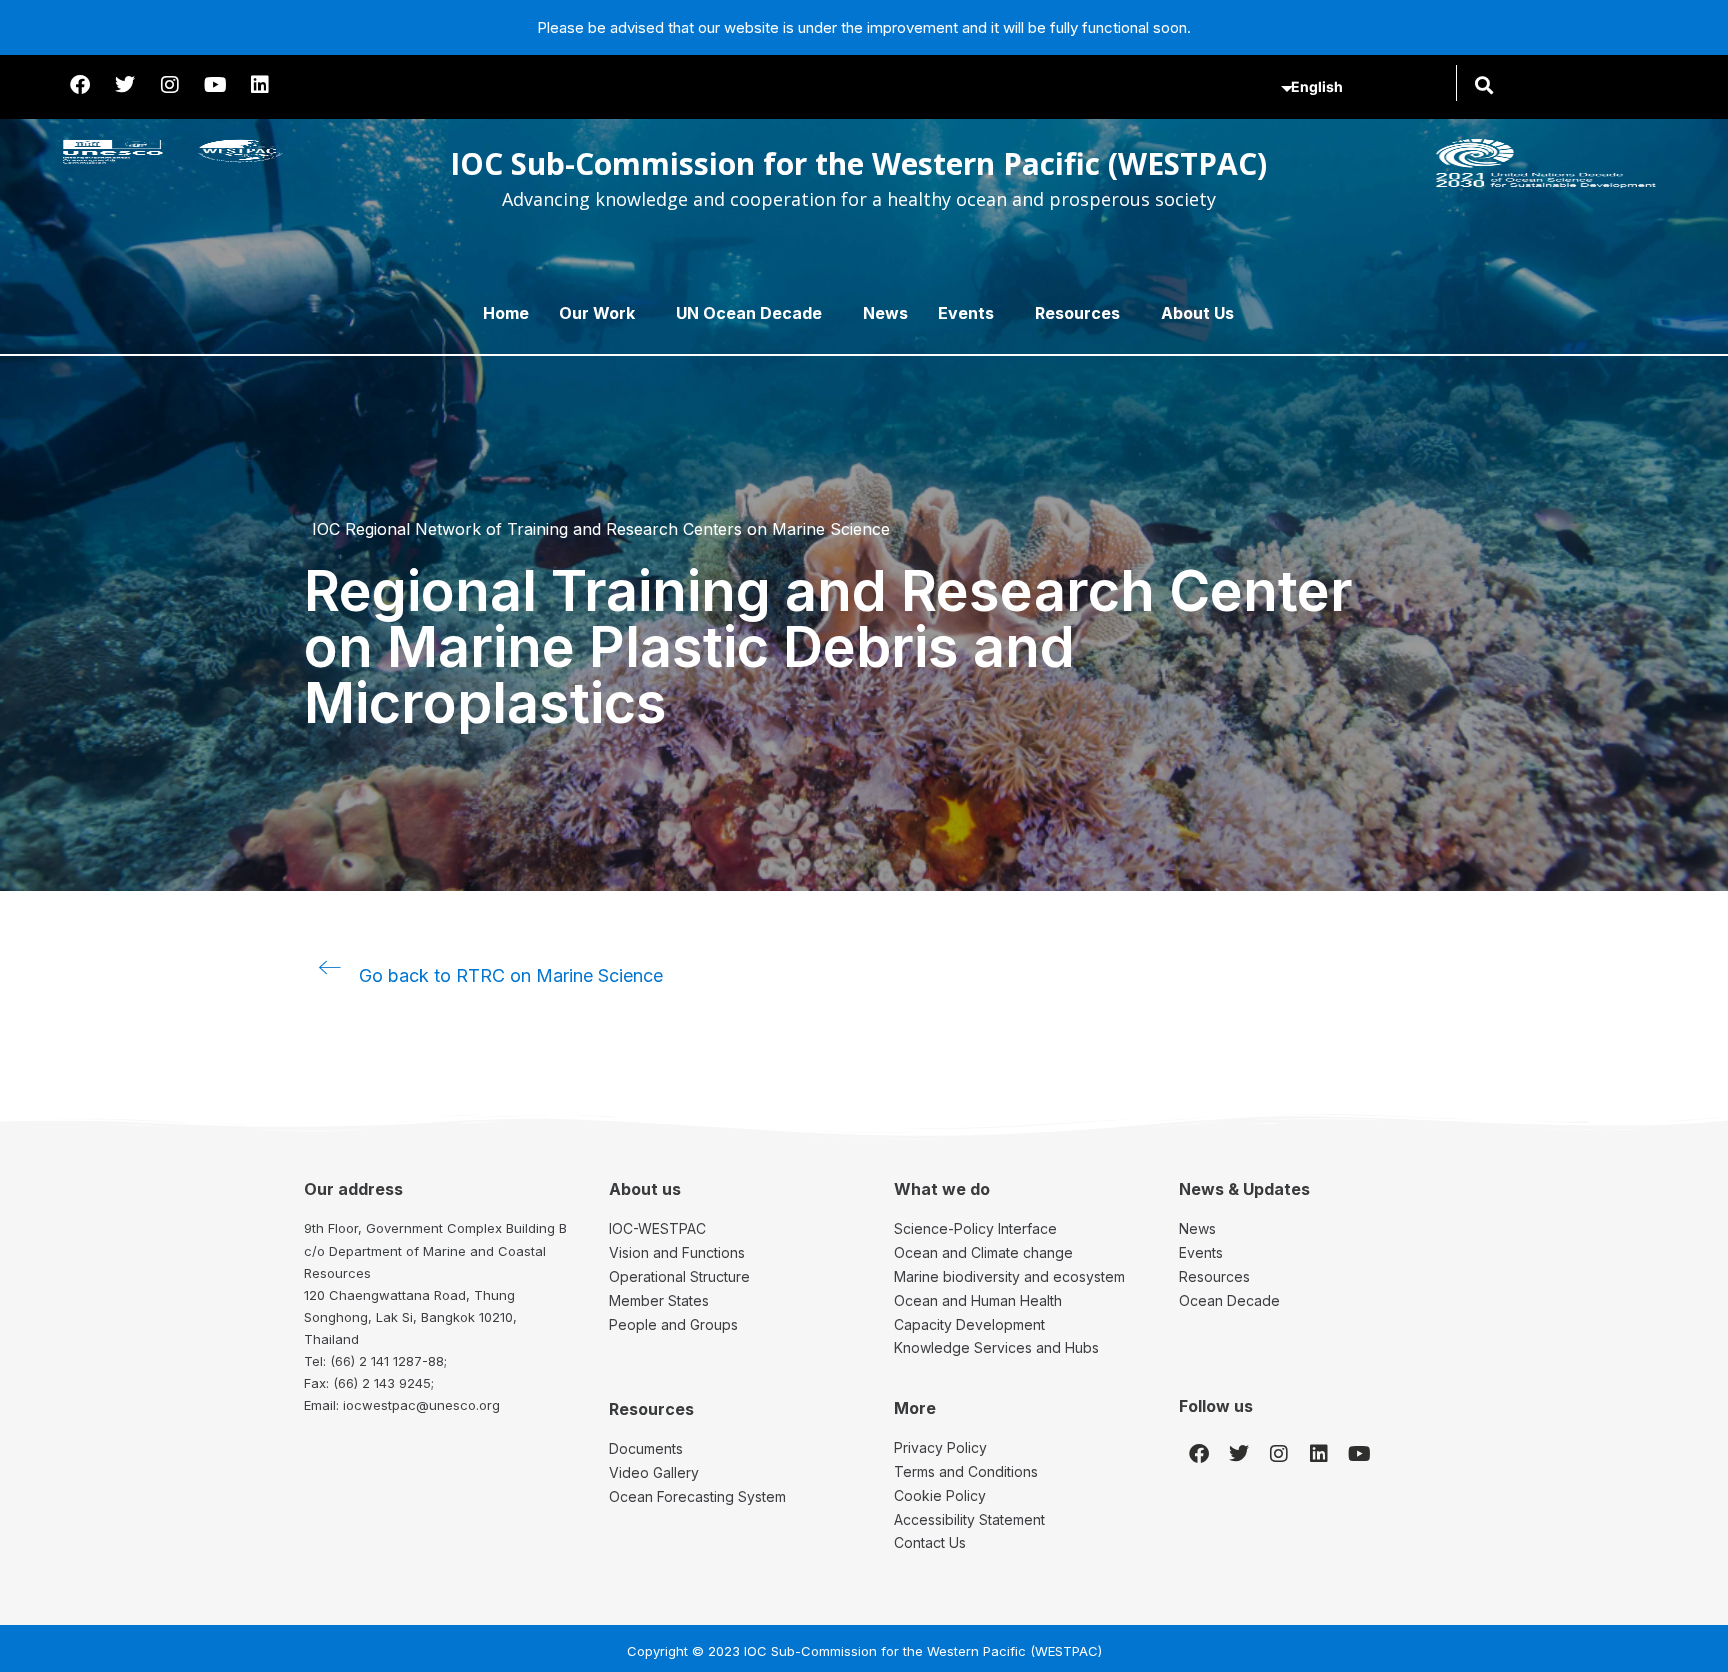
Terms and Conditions (966, 1471)
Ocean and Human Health (978, 1300)
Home (506, 313)
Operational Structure (679, 1276)
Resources (1077, 313)
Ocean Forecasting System (697, 1496)
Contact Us (930, 1542)
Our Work (597, 313)
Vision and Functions (677, 1252)
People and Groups (673, 1324)
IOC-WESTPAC (657, 1228)
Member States (659, 1300)
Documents (646, 1448)
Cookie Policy (940, 1495)
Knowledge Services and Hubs (996, 1347)
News (885, 313)
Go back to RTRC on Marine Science (511, 975)
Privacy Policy (940, 1447)
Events (966, 313)
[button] (1483, 84)
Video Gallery (654, 1472)
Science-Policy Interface (975, 1228)
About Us (1197, 313)
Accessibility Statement (969, 1519)
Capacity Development (969, 1324)
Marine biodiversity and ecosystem (1009, 1276)
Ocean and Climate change (983, 1252)
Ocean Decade (1229, 1300)
